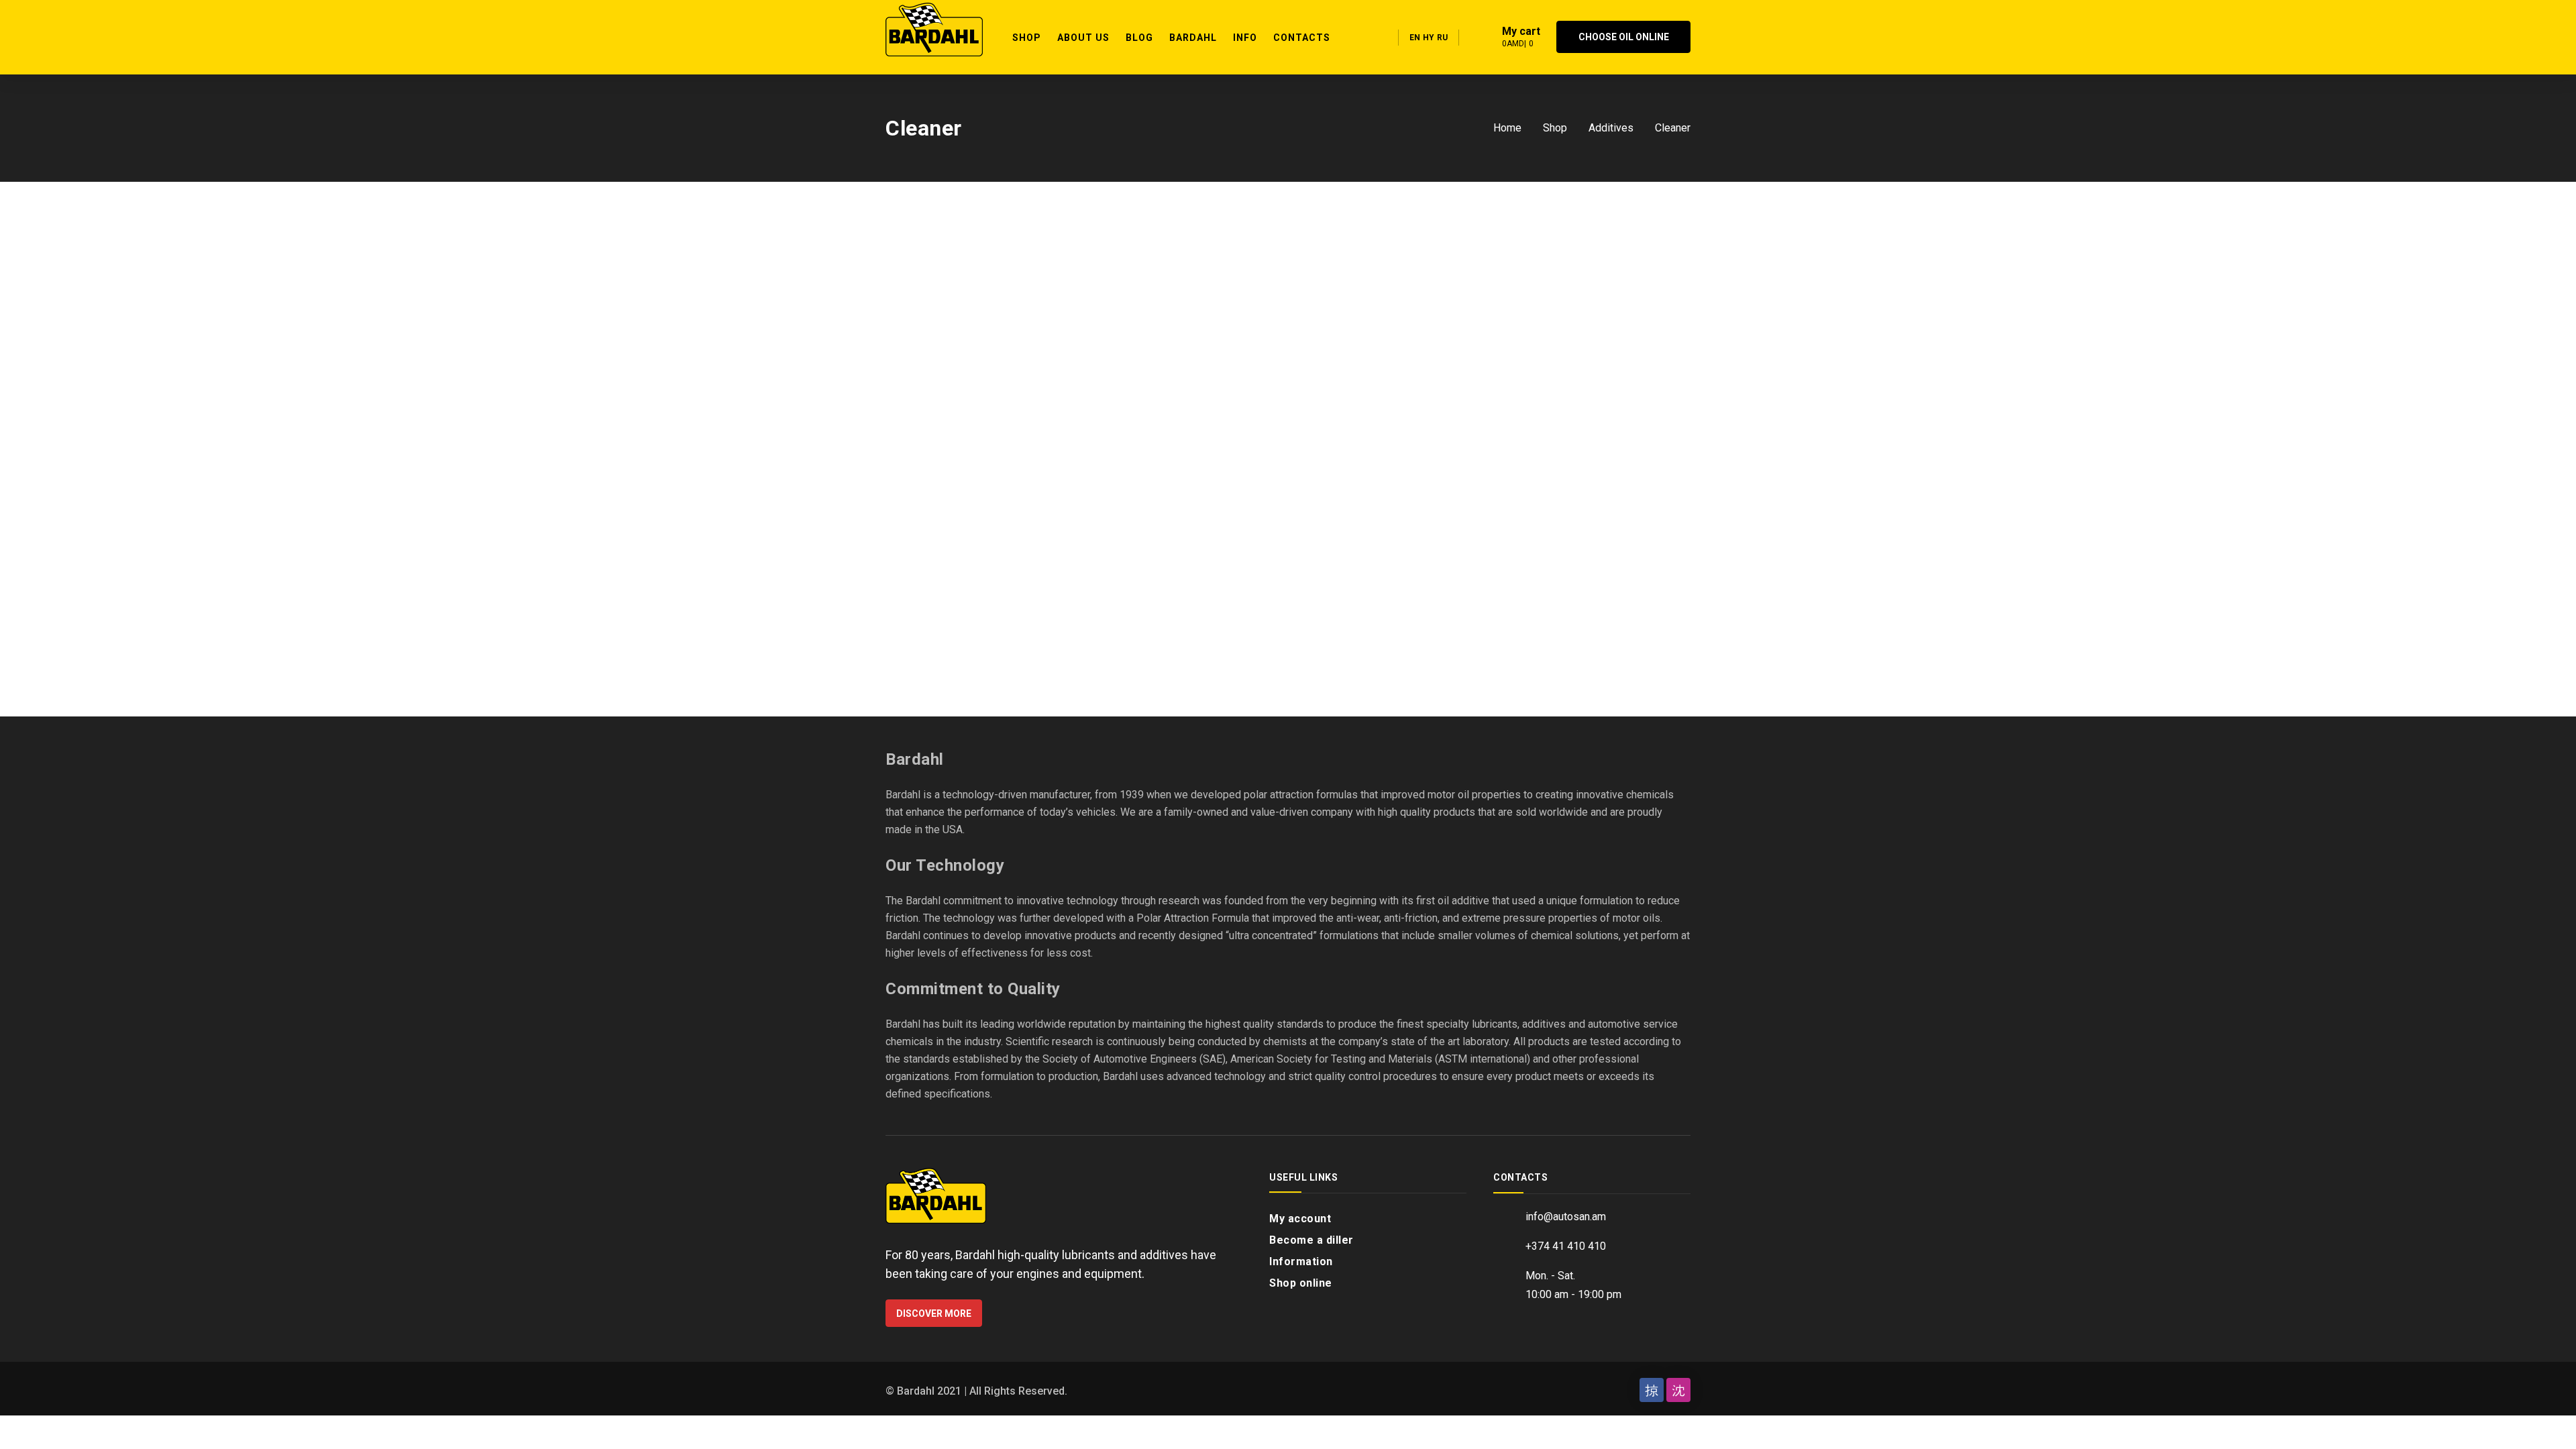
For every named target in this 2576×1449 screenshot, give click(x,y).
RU (1442, 38)
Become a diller (1311, 1240)
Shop (1555, 128)
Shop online (1301, 1283)
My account (1300, 1219)
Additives (1611, 128)
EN (1415, 38)
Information (1301, 1262)
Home (1507, 128)
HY (1429, 38)
